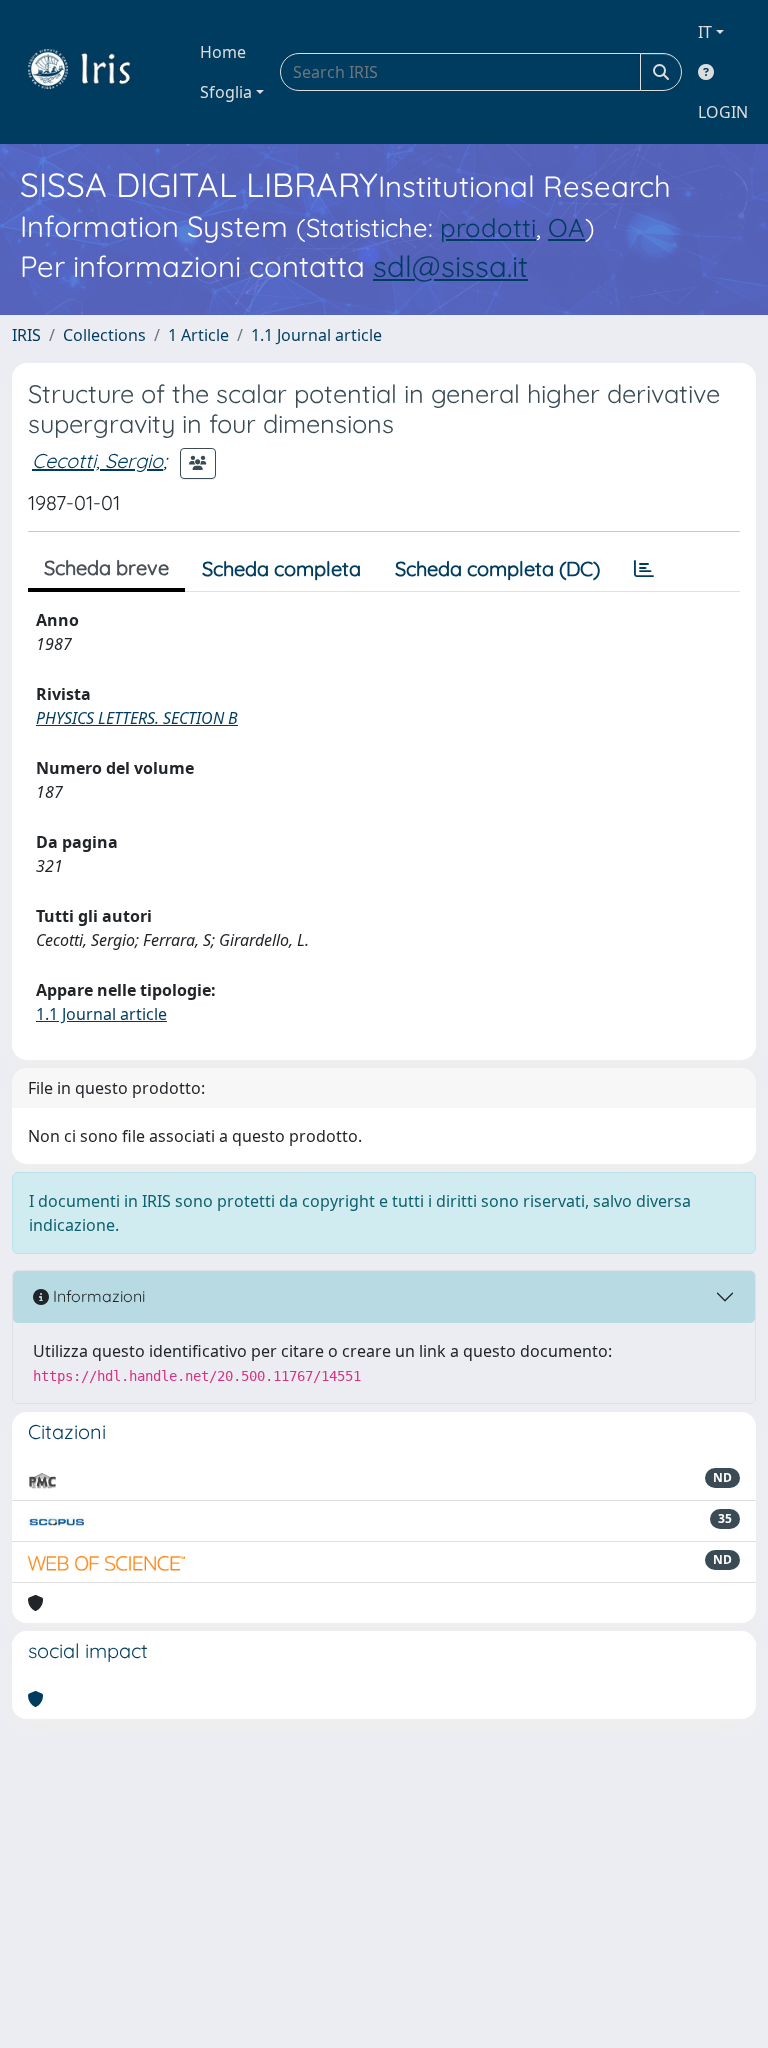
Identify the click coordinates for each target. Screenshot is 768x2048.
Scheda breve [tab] (106, 567)
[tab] (644, 569)
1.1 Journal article (316, 335)
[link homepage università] (94, 72)
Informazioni (97, 1296)
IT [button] (705, 32)
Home (223, 52)
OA (566, 227)
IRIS (26, 335)
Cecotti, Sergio (97, 460)
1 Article (198, 335)
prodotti (488, 227)
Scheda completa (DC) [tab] (497, 568)
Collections (104, 335)
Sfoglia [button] (226, 92)
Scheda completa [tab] (281, 568)
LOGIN (723, 112)
